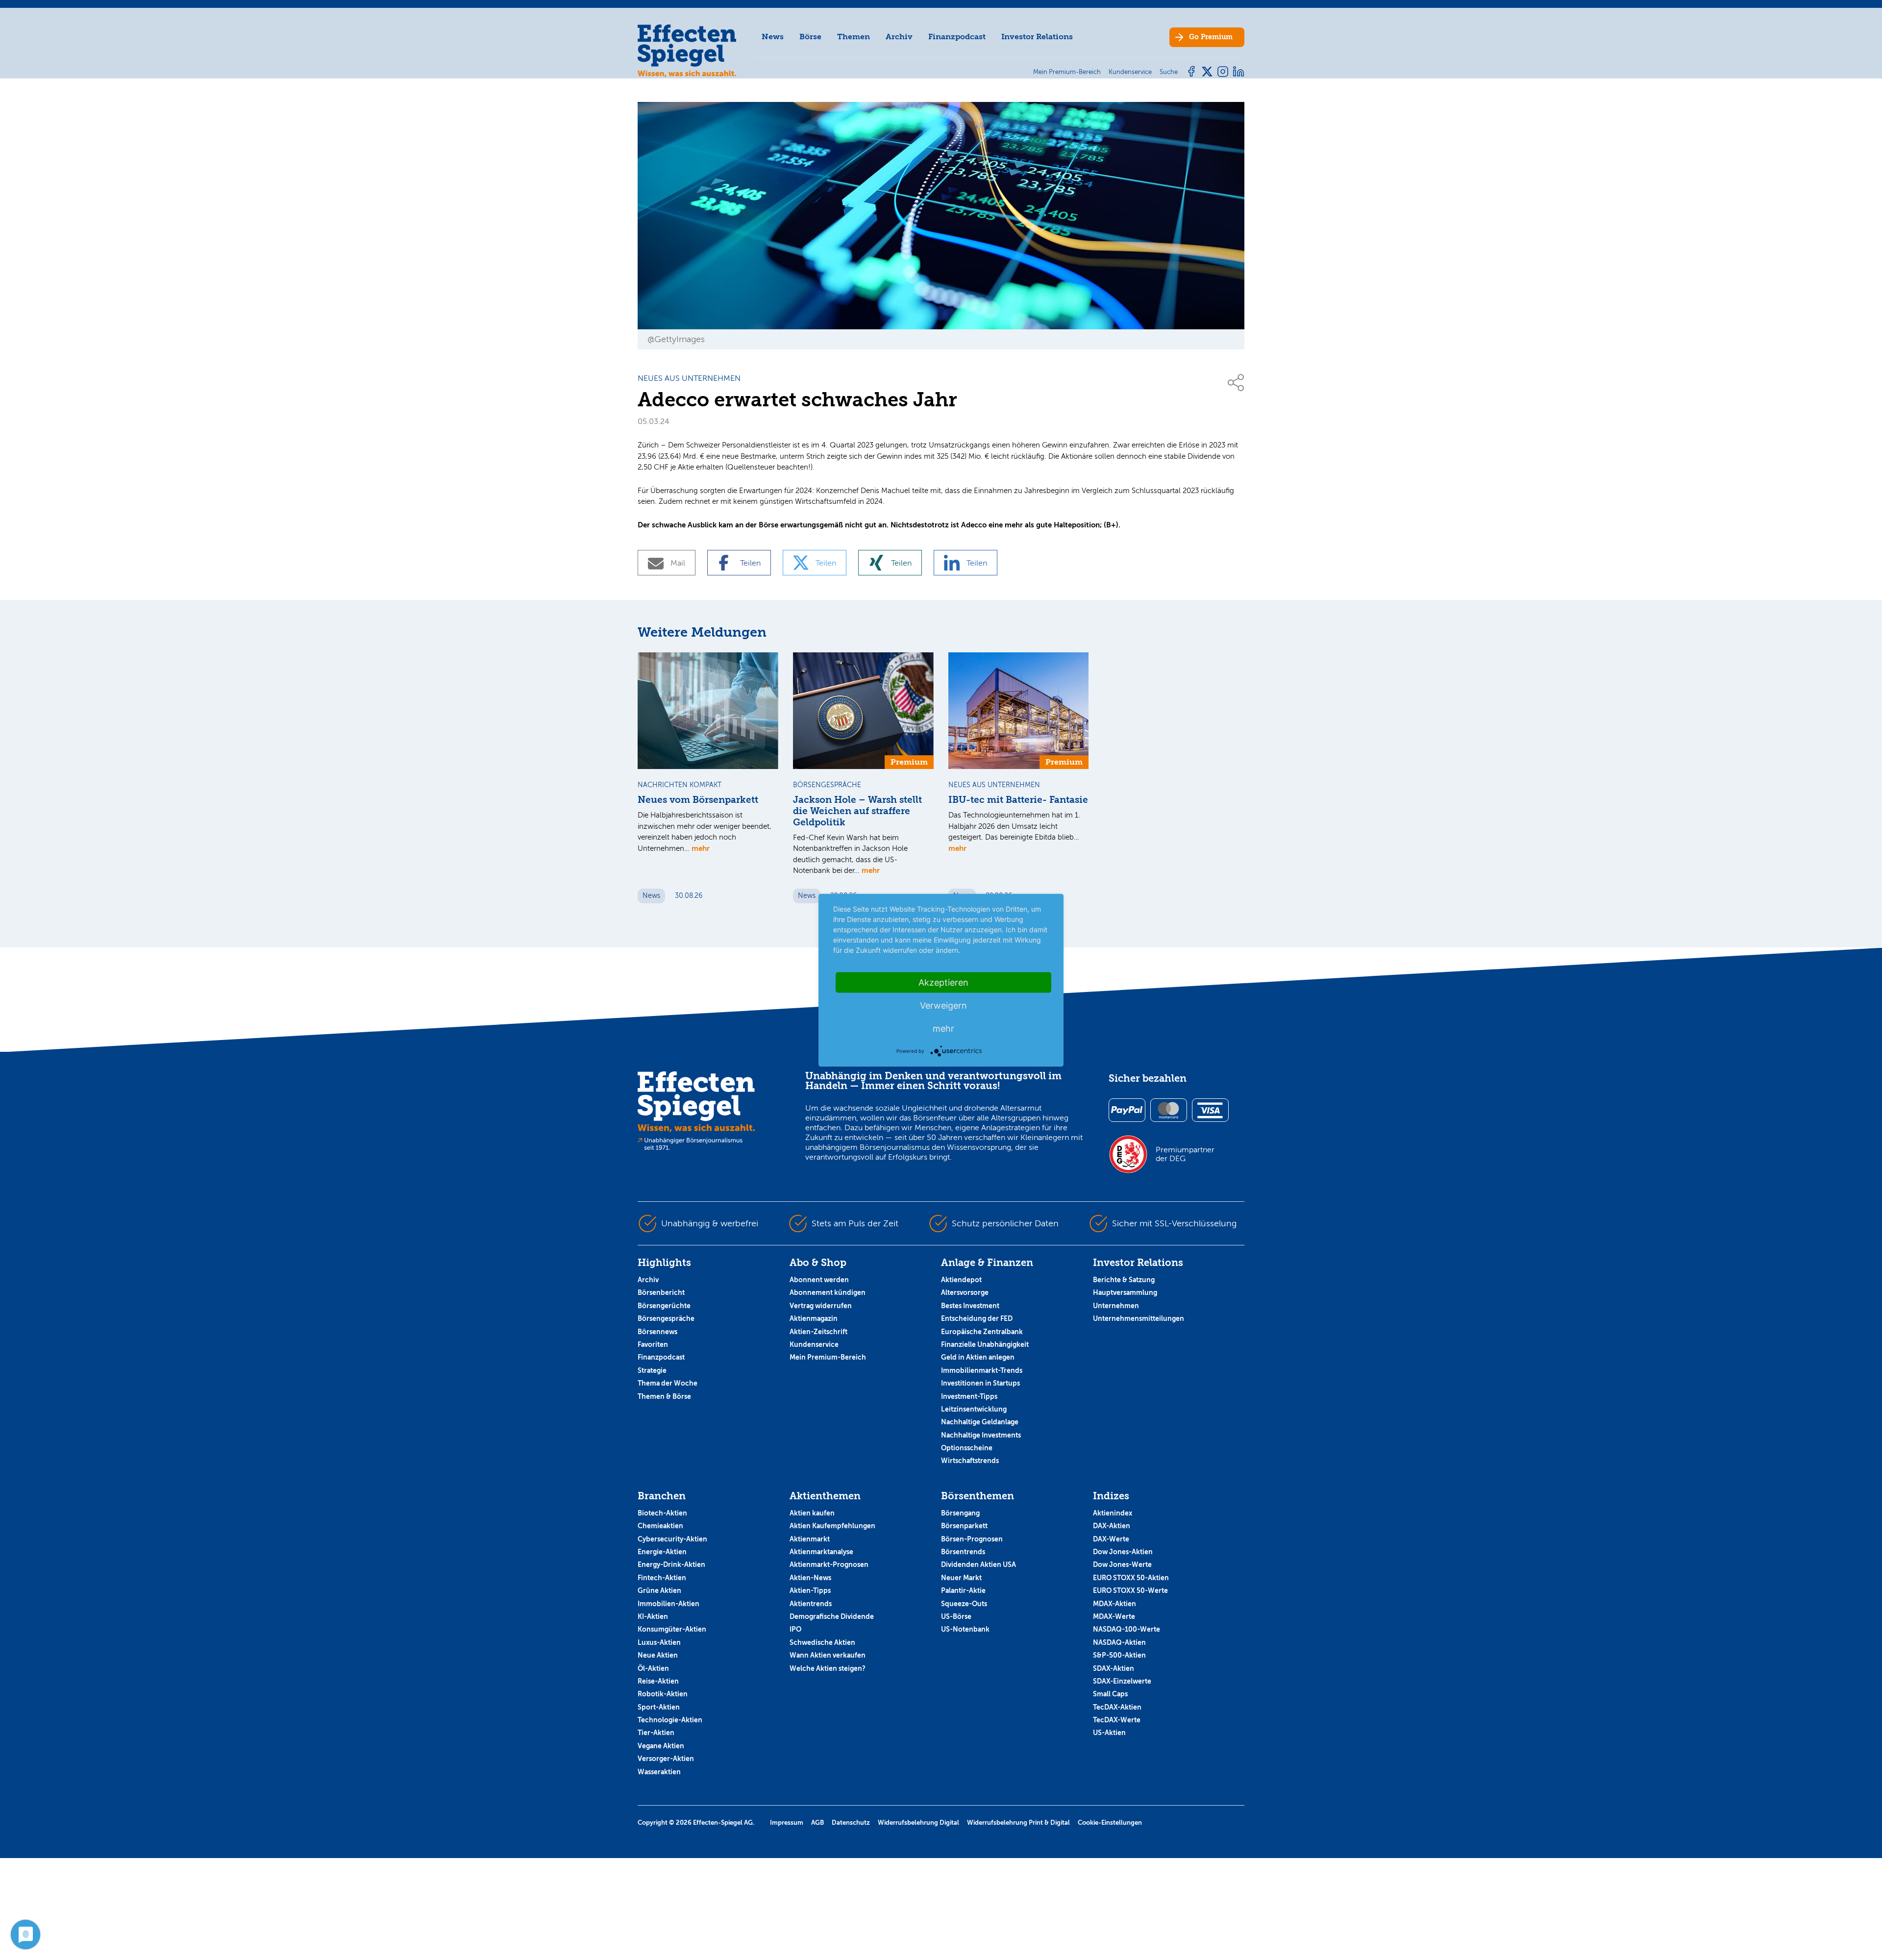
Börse (810, 37)
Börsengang (960, 1513)
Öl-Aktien (653, 1668)
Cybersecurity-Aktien (672, 1539)
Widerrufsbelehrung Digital (918, 1823)
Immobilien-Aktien (669, 1604)
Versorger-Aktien (666, 1759)
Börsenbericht (661, 1292)
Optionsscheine (967, 1448)
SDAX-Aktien (1114, 1668)
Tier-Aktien (656, 1733)
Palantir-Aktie (963, 1590)
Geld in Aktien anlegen (978, 1357)
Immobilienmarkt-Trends (982, 1370)
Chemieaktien (660, 1526)
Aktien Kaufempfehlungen (832, 1526)
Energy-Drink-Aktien (671, 1564)
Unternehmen (1116, 1306)
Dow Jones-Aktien (1123, 1552)
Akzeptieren (943, 982)
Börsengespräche (666, 1318)
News (773, 37)
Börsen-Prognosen (972, 1539)
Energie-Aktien (662, 1552)
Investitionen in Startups (980, 1383)
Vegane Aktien (661, 1746)
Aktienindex (1113, 1513)
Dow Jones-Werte (1122, 1564)
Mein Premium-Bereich (828, 1357)
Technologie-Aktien (670, 1720)
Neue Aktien (658, 1655)
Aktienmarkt (810, 1539)
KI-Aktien (653, 1616)
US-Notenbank (965, 1629)
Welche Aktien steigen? (828, 1668)
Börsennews (657, 1332)
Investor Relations (1037, 37)
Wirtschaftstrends (970, 1461)
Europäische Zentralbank (982, 1332)
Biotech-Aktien (662, 1513)
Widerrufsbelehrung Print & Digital (1018, 1823)
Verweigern (943, 1005)
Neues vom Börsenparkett (698, 800)
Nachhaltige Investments (981, 1435)
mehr (701, 848)
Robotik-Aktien (663, 1694)
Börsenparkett (964, 1526)
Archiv (899, 37)
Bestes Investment (970, 1306)
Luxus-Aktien (659, 1642)
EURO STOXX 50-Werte (1130, 1590)
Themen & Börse (664, 1396)
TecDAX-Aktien (1117, 1707)
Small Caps (1110, 1694)
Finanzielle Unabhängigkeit (985, 1344)
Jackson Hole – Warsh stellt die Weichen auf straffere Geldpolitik (857, 811)
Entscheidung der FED (977, 1318)
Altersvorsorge (965, 1292)
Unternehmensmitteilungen (1139, 1318)
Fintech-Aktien (662, 1578)
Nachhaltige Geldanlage (980, 1422)
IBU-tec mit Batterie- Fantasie (1018, 800)
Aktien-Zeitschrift (818, 1332)
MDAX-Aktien (1114, 1604)
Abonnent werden (819, 1280)
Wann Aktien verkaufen (828, 1655)
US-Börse (956, 1616)
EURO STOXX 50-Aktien (1131, 1578)
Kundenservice (814, 1344)
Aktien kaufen (812, 1513)
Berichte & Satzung (1124, 1280)
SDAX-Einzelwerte (1122, 1681)
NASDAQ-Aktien (1119, 1642)
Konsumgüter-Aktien (672, 1629)
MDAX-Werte (1114, 1616)
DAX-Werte (1111, 1539)
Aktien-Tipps (810, 1590)
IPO (795, 1629)
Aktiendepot (961, 1280)
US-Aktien (1109, 1733)
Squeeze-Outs (964, 1604)
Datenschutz (851, 1823)
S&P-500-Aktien (1119, 1655)
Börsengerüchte (664, 1306)
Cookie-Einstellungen (1110, 1823)
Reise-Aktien (658, 1681)
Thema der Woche (668, 1383)
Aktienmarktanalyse (821, 1552)
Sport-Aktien (659, 1707)
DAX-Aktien (1112, 1526)
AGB (817, 1823)
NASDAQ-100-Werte (1127, 1629)
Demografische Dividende (832, 1616)
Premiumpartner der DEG (1185, 1154)
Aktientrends (811, 1604)
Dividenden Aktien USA (978, 1564)
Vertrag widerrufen (821, 1306)
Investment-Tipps (969, 1396)
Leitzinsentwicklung (974, 1409)
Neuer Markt (961, 1578)
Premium (1211, 37)
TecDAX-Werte (1117, 1720)
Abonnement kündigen (828, 1292)
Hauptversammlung (1125, 1292)
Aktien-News (810, 1578)
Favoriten (653, 1344)
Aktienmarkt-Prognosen (829, 1564)
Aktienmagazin (814, 1318)
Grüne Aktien (659, 1590)
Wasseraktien (659, 1772)
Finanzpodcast (957, 37)
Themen (854, 37)
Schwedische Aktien (822, 1642)
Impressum (787, 1823)
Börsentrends (963, 1552)
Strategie (652, 1370)
